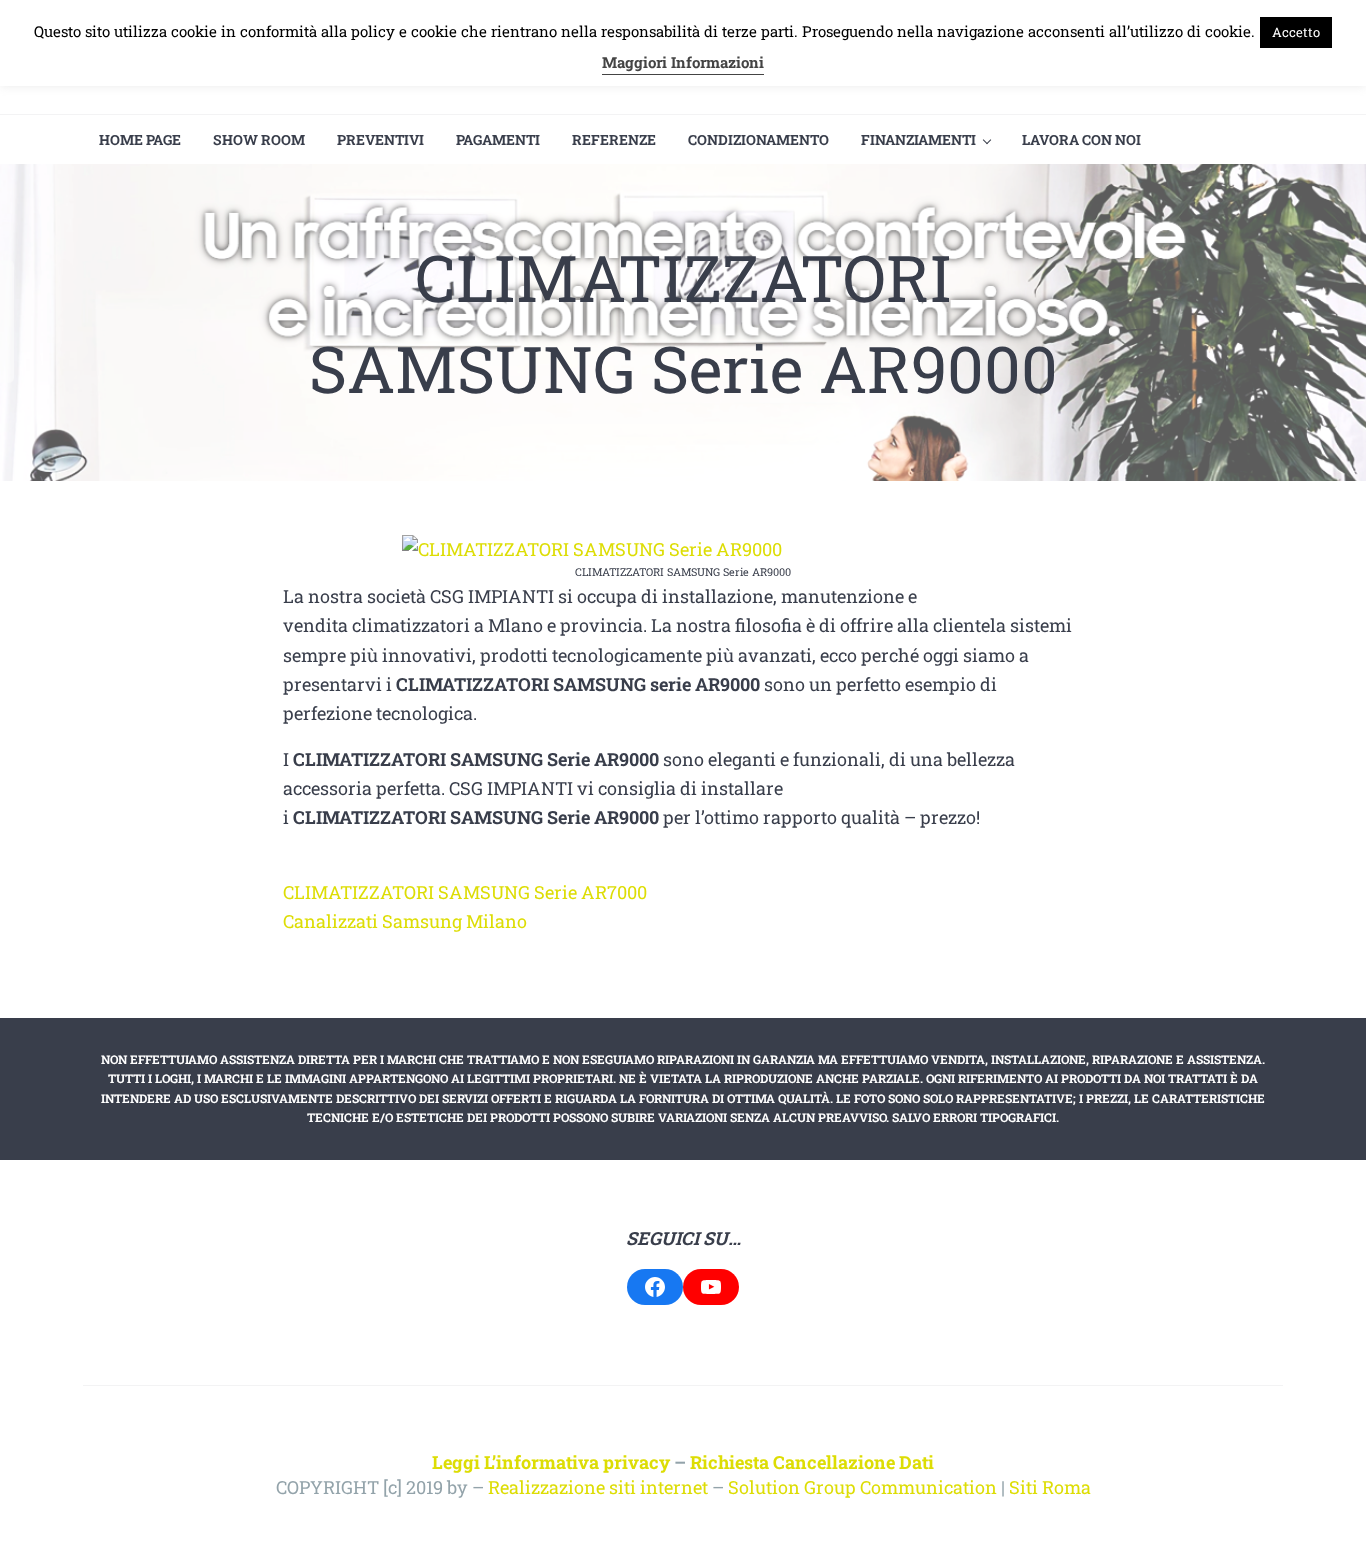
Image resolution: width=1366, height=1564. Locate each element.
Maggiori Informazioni (683, 62)
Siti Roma (1050, 1487)
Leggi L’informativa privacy (551, 1462)
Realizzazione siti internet (598, 1487)
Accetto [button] (1296, 32)
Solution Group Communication (862, 1487)
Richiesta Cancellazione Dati (812, 1462)
